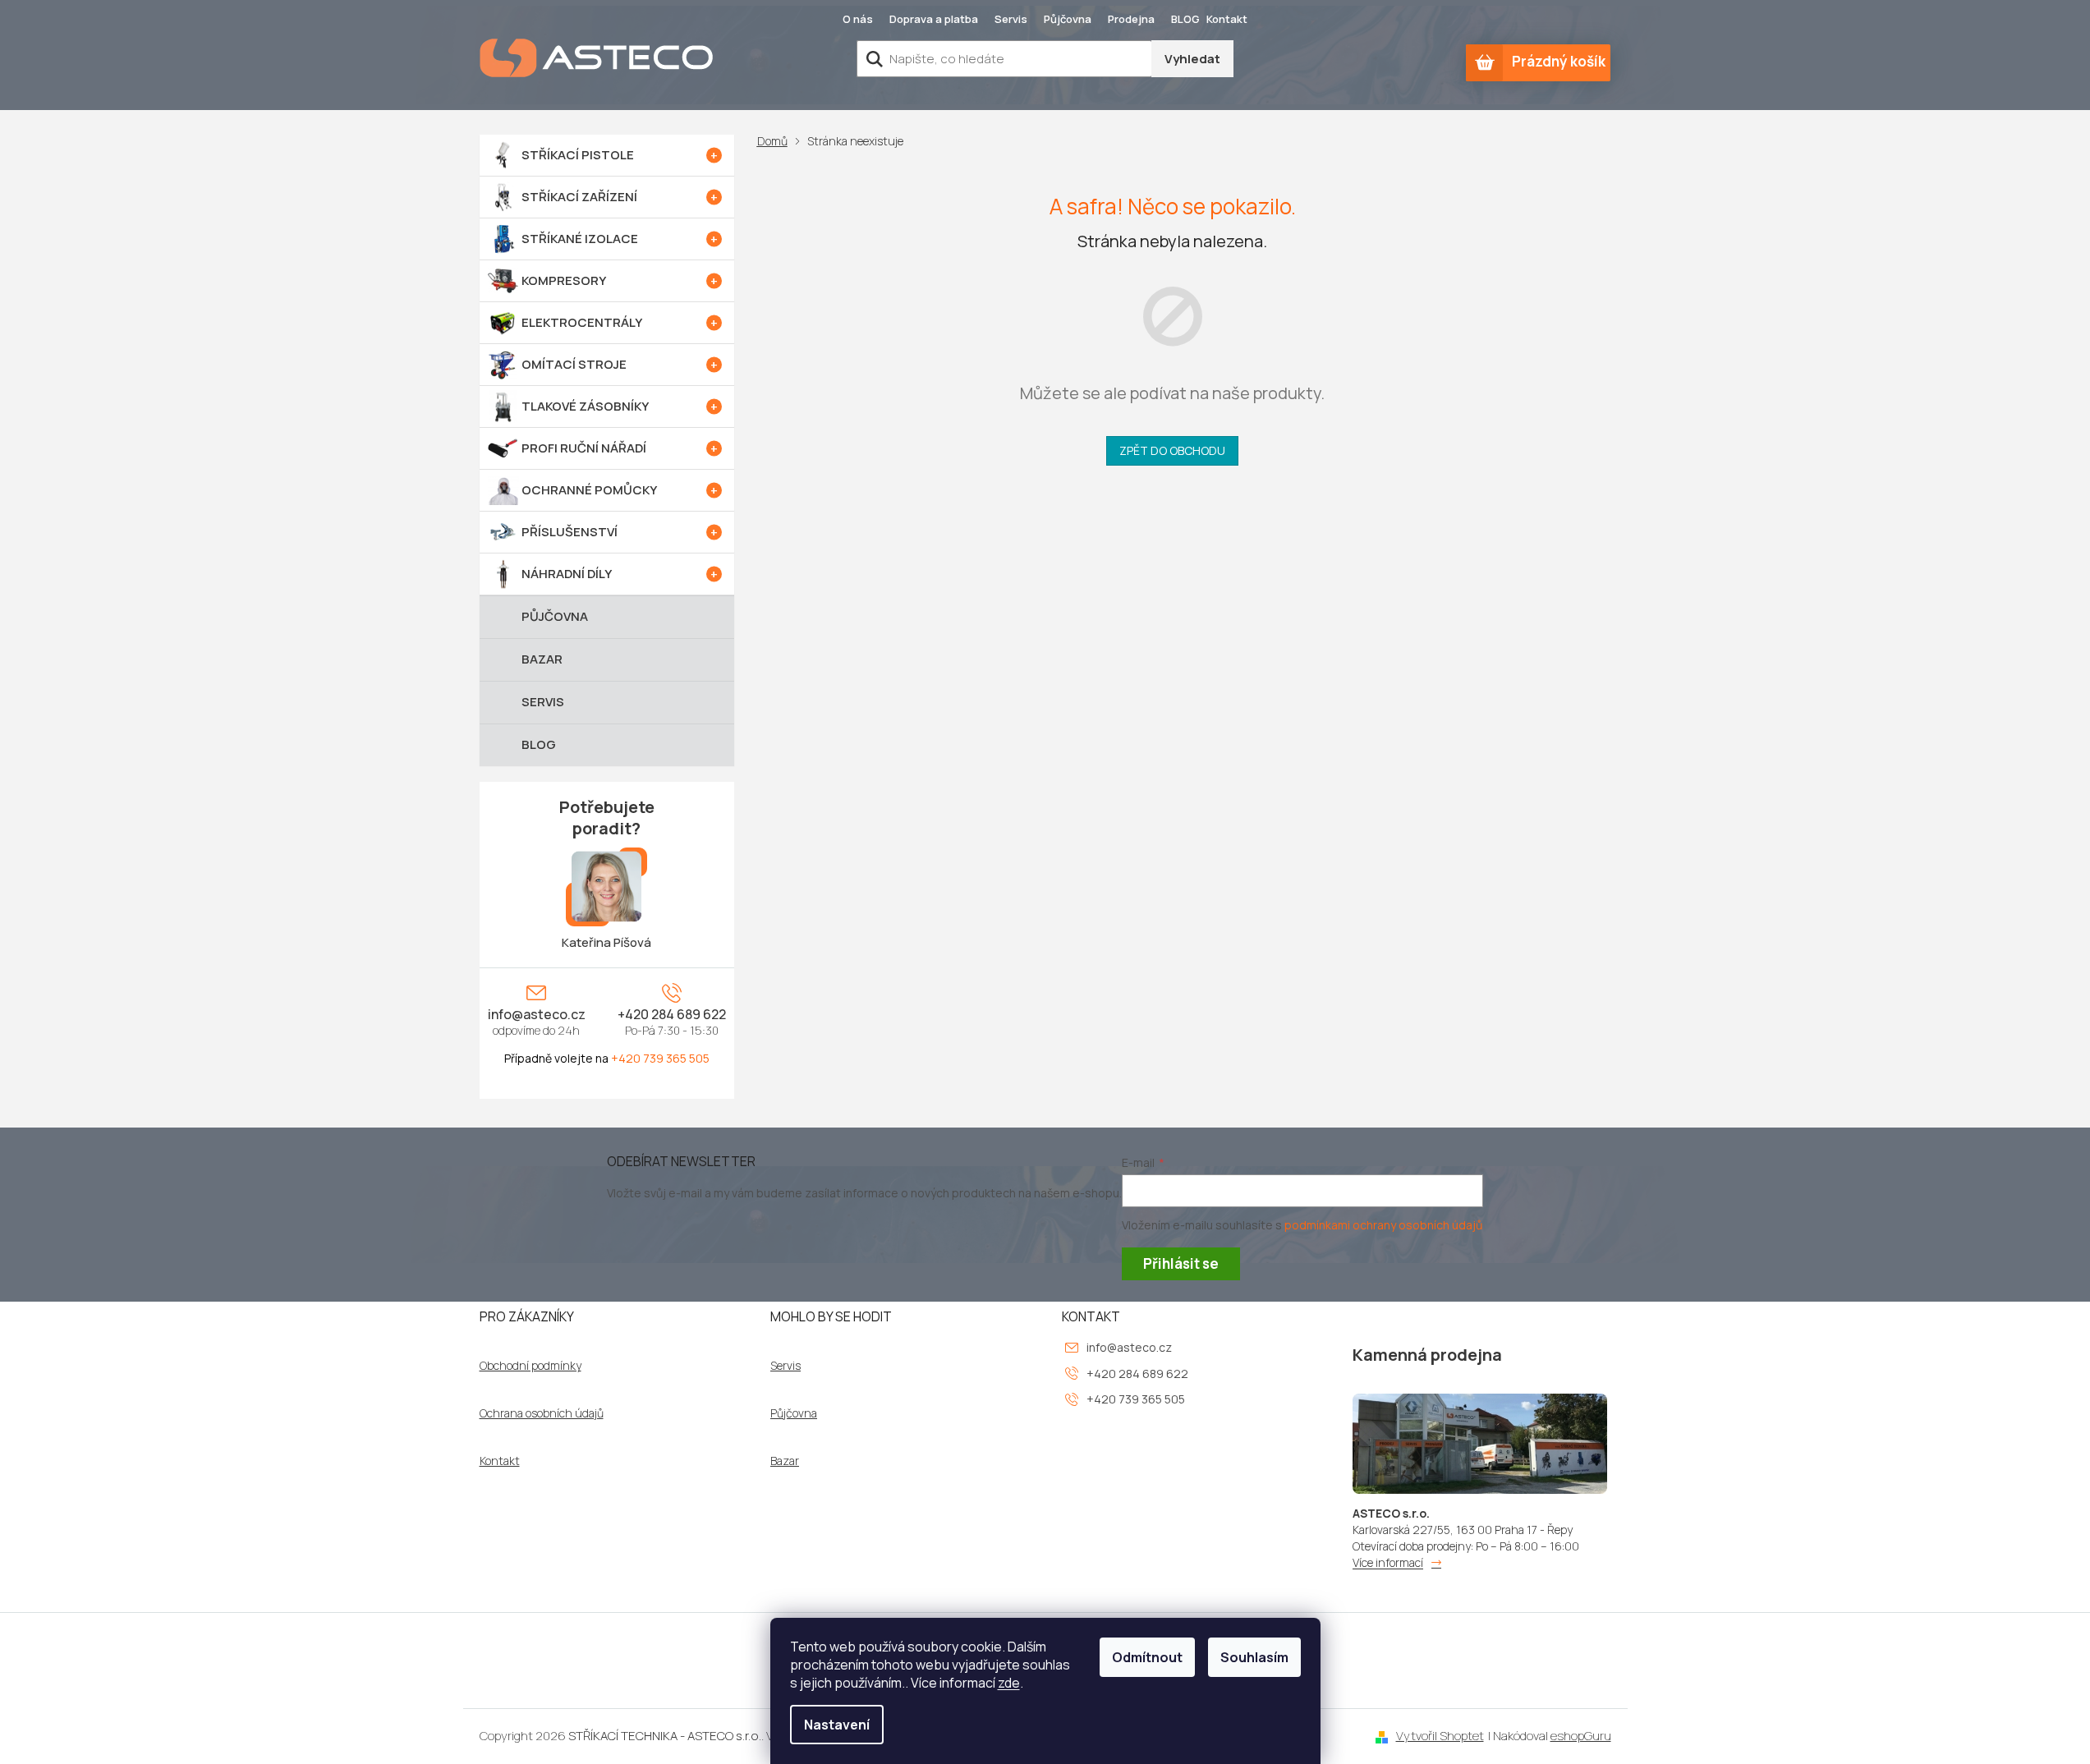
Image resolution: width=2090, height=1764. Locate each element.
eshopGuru (1581, 1736)
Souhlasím (1254, 1657)
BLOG (1185, 19)
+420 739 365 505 (660, 1058)
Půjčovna (1068, 19)
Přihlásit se (1181, 1263)
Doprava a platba (934, 19)
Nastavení (837, 1725)
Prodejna (1131, 19)
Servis (1011, 19)
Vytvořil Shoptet (1440, 1736)
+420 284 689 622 (672, 1014)
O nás (858, 19)
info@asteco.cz (537, 1014)
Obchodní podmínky (531, 1366)
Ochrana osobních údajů (542, 1413)
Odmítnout (1147, 1657)
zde (1009, 1683)
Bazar (785, 1461)
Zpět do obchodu (1172, 450)
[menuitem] (607, 155)
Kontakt (1227, 19)
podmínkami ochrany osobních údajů (1383, 1225)
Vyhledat (1192, 59)
